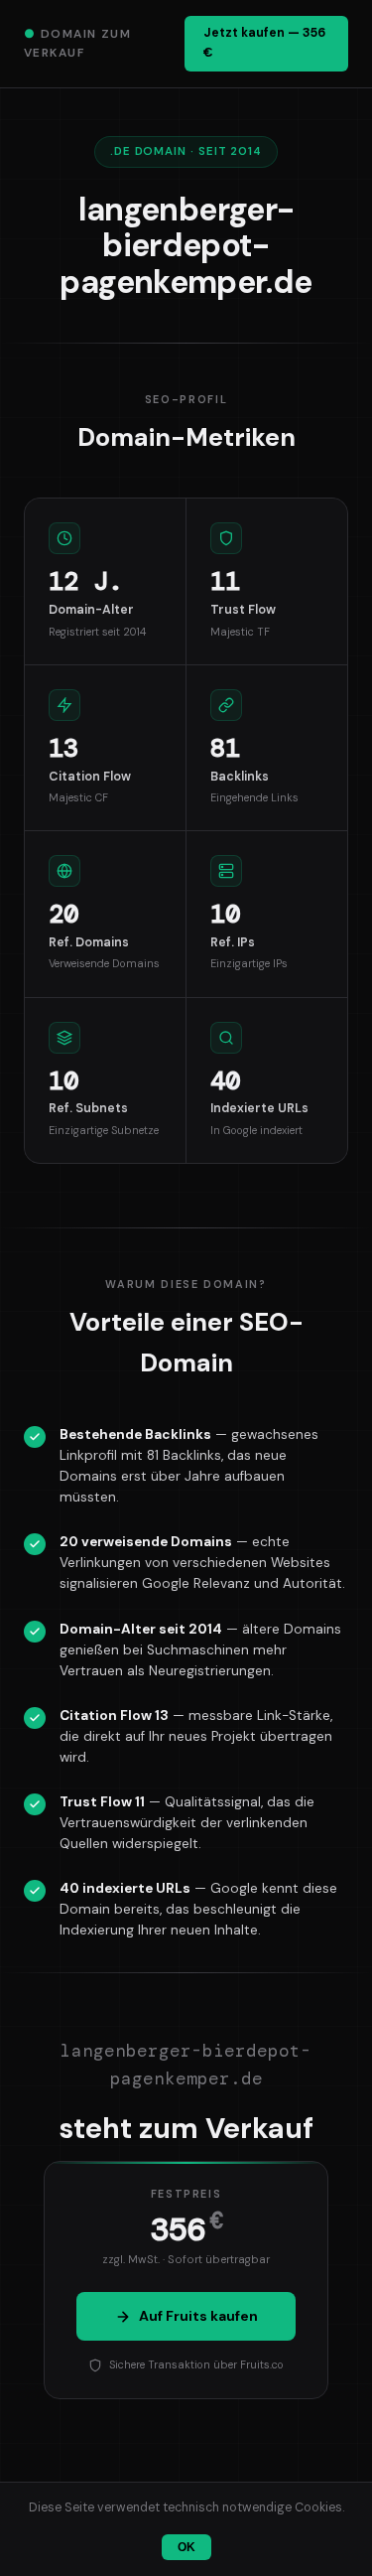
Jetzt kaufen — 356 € (264, 43)
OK (186, 2547)
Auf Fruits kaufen (198, 2316)
